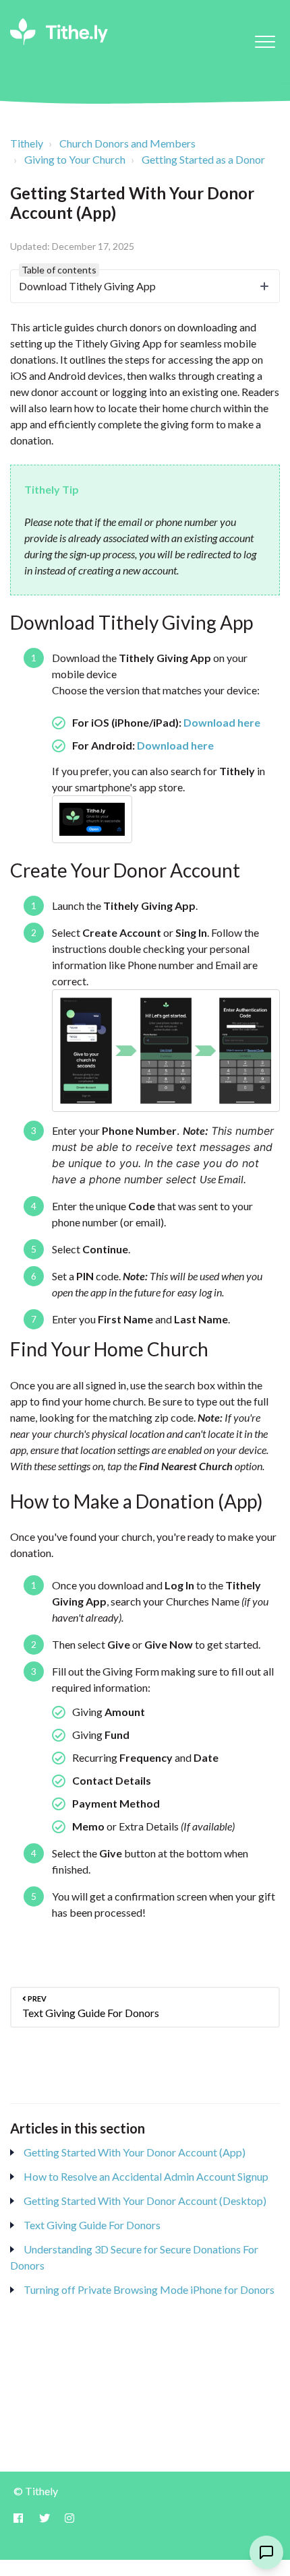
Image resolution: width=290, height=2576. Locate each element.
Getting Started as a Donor (203, 159)
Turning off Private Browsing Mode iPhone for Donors (149, 2289)
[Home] (59, 32)
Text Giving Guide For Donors (92, 2225)
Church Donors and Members (127, 143)
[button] (265, 41)
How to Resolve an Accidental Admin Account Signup (146, 2176)
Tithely (27, 143)
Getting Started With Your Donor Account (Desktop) (145, 2201)
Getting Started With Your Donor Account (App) (135, 2152)
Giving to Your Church (75, 159)
